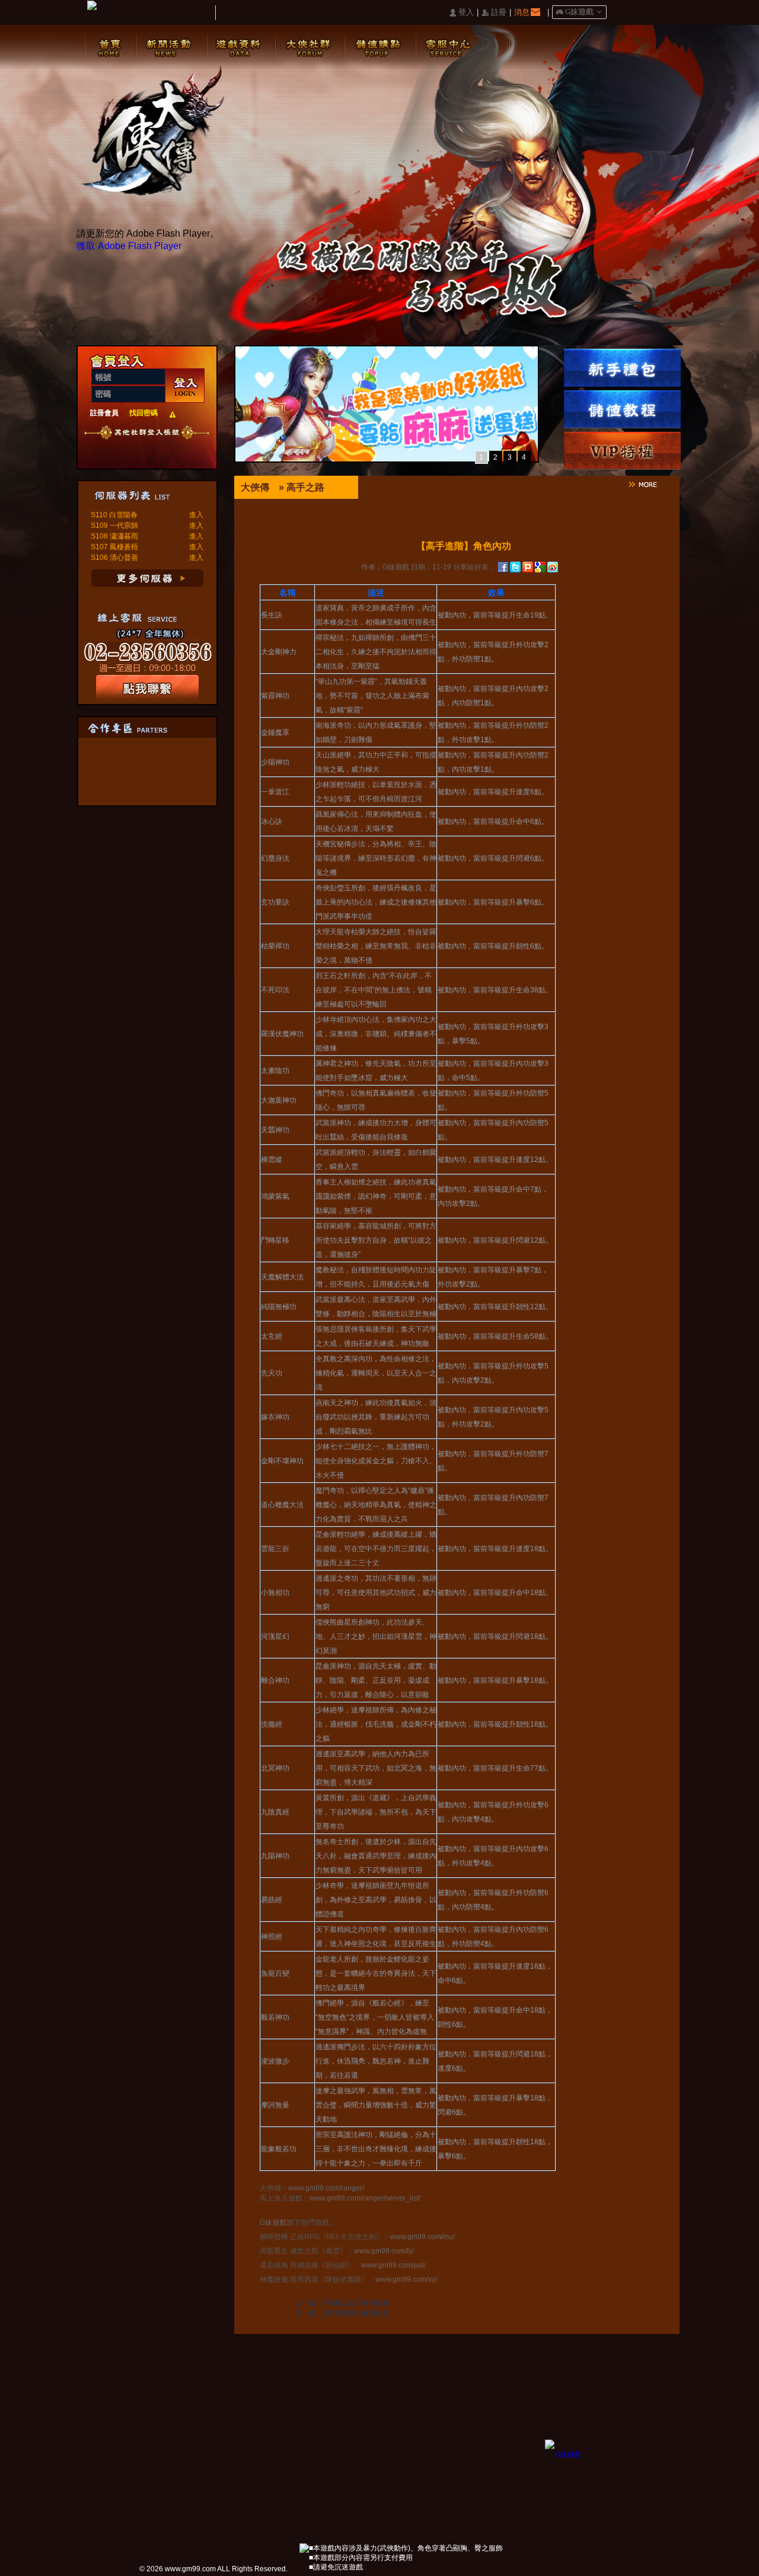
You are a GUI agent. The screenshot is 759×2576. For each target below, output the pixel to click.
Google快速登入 (127, 448)
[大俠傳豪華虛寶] (622, 368)
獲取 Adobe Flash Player (129, 246)
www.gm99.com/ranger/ (326, 2188)
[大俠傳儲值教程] (622, 409)
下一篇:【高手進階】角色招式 (342, 2313)
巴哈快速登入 (146, 448)
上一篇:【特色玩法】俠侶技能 (342, 2303)
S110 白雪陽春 (114, 515)
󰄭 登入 (461, 13)
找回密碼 (143, 413)
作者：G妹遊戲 (385, 567)
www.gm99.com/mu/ (422, 2237)
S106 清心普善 (114, 558)
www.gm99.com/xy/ (406, 2279)
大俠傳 (255, 487)
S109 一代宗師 (114, 526)
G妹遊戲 (273, 2222)
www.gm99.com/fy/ (384, 2251)
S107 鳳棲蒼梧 (114, 547)
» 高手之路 (302, 487)
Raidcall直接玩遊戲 (90, 448)
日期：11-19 (431, 567)
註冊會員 (104, 413)
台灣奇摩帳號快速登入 (164, 448)
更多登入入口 (182, 448)
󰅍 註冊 (494, 13)
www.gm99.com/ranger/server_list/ (365, 2198)
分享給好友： (474, 567)
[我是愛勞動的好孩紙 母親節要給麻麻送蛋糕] (387, 458)
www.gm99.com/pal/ (393, 2265)
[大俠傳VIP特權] (622, 451)
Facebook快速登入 (109, 448)
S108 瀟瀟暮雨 (114, 536)
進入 (196, 515)
